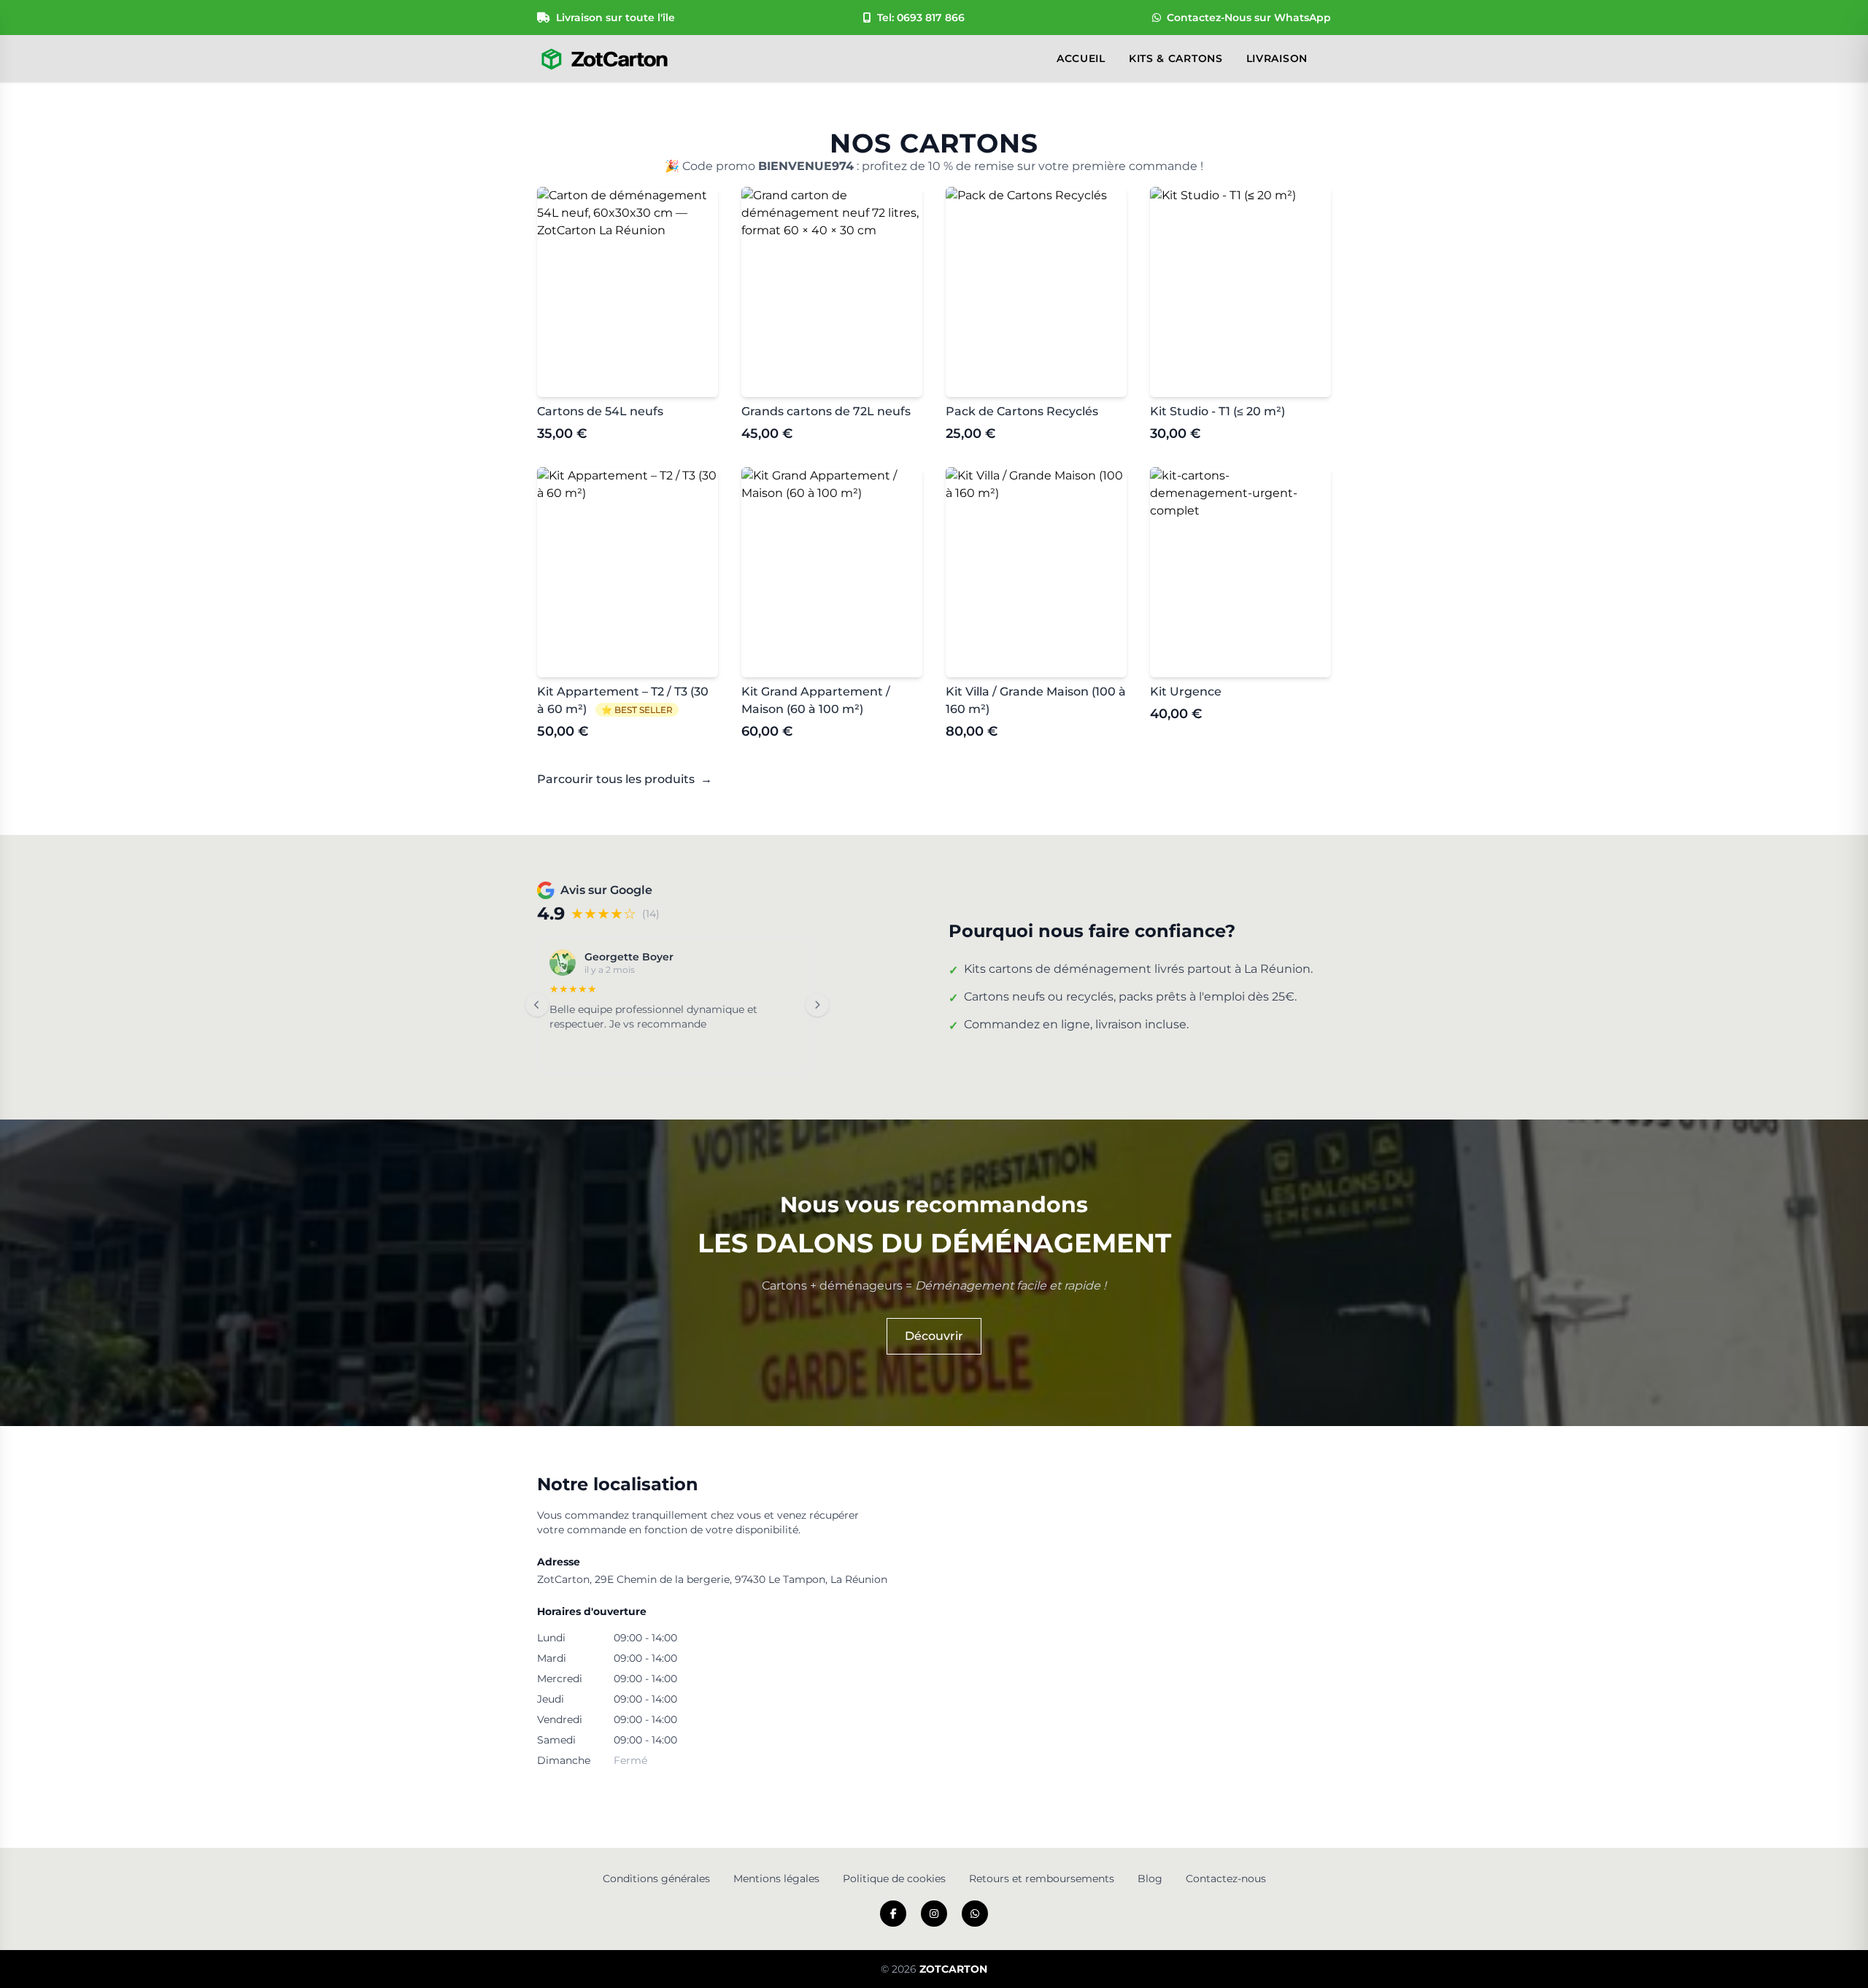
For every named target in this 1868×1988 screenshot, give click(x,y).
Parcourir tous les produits (625, 779)
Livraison (1277, 58)
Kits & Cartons (1176, 58)
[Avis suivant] (817, 1005)
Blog (1150, 1879)
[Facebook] (893, 1914)
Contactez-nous (1226, 1879)
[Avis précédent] (537, 1005)
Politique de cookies (894, 1879)
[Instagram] (934, 1914)
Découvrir (934, 1336)
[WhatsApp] (975, 1914)
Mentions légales (776, 1879)
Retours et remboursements (1042, 1879)
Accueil (1081, 58)
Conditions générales (656, 1879)
